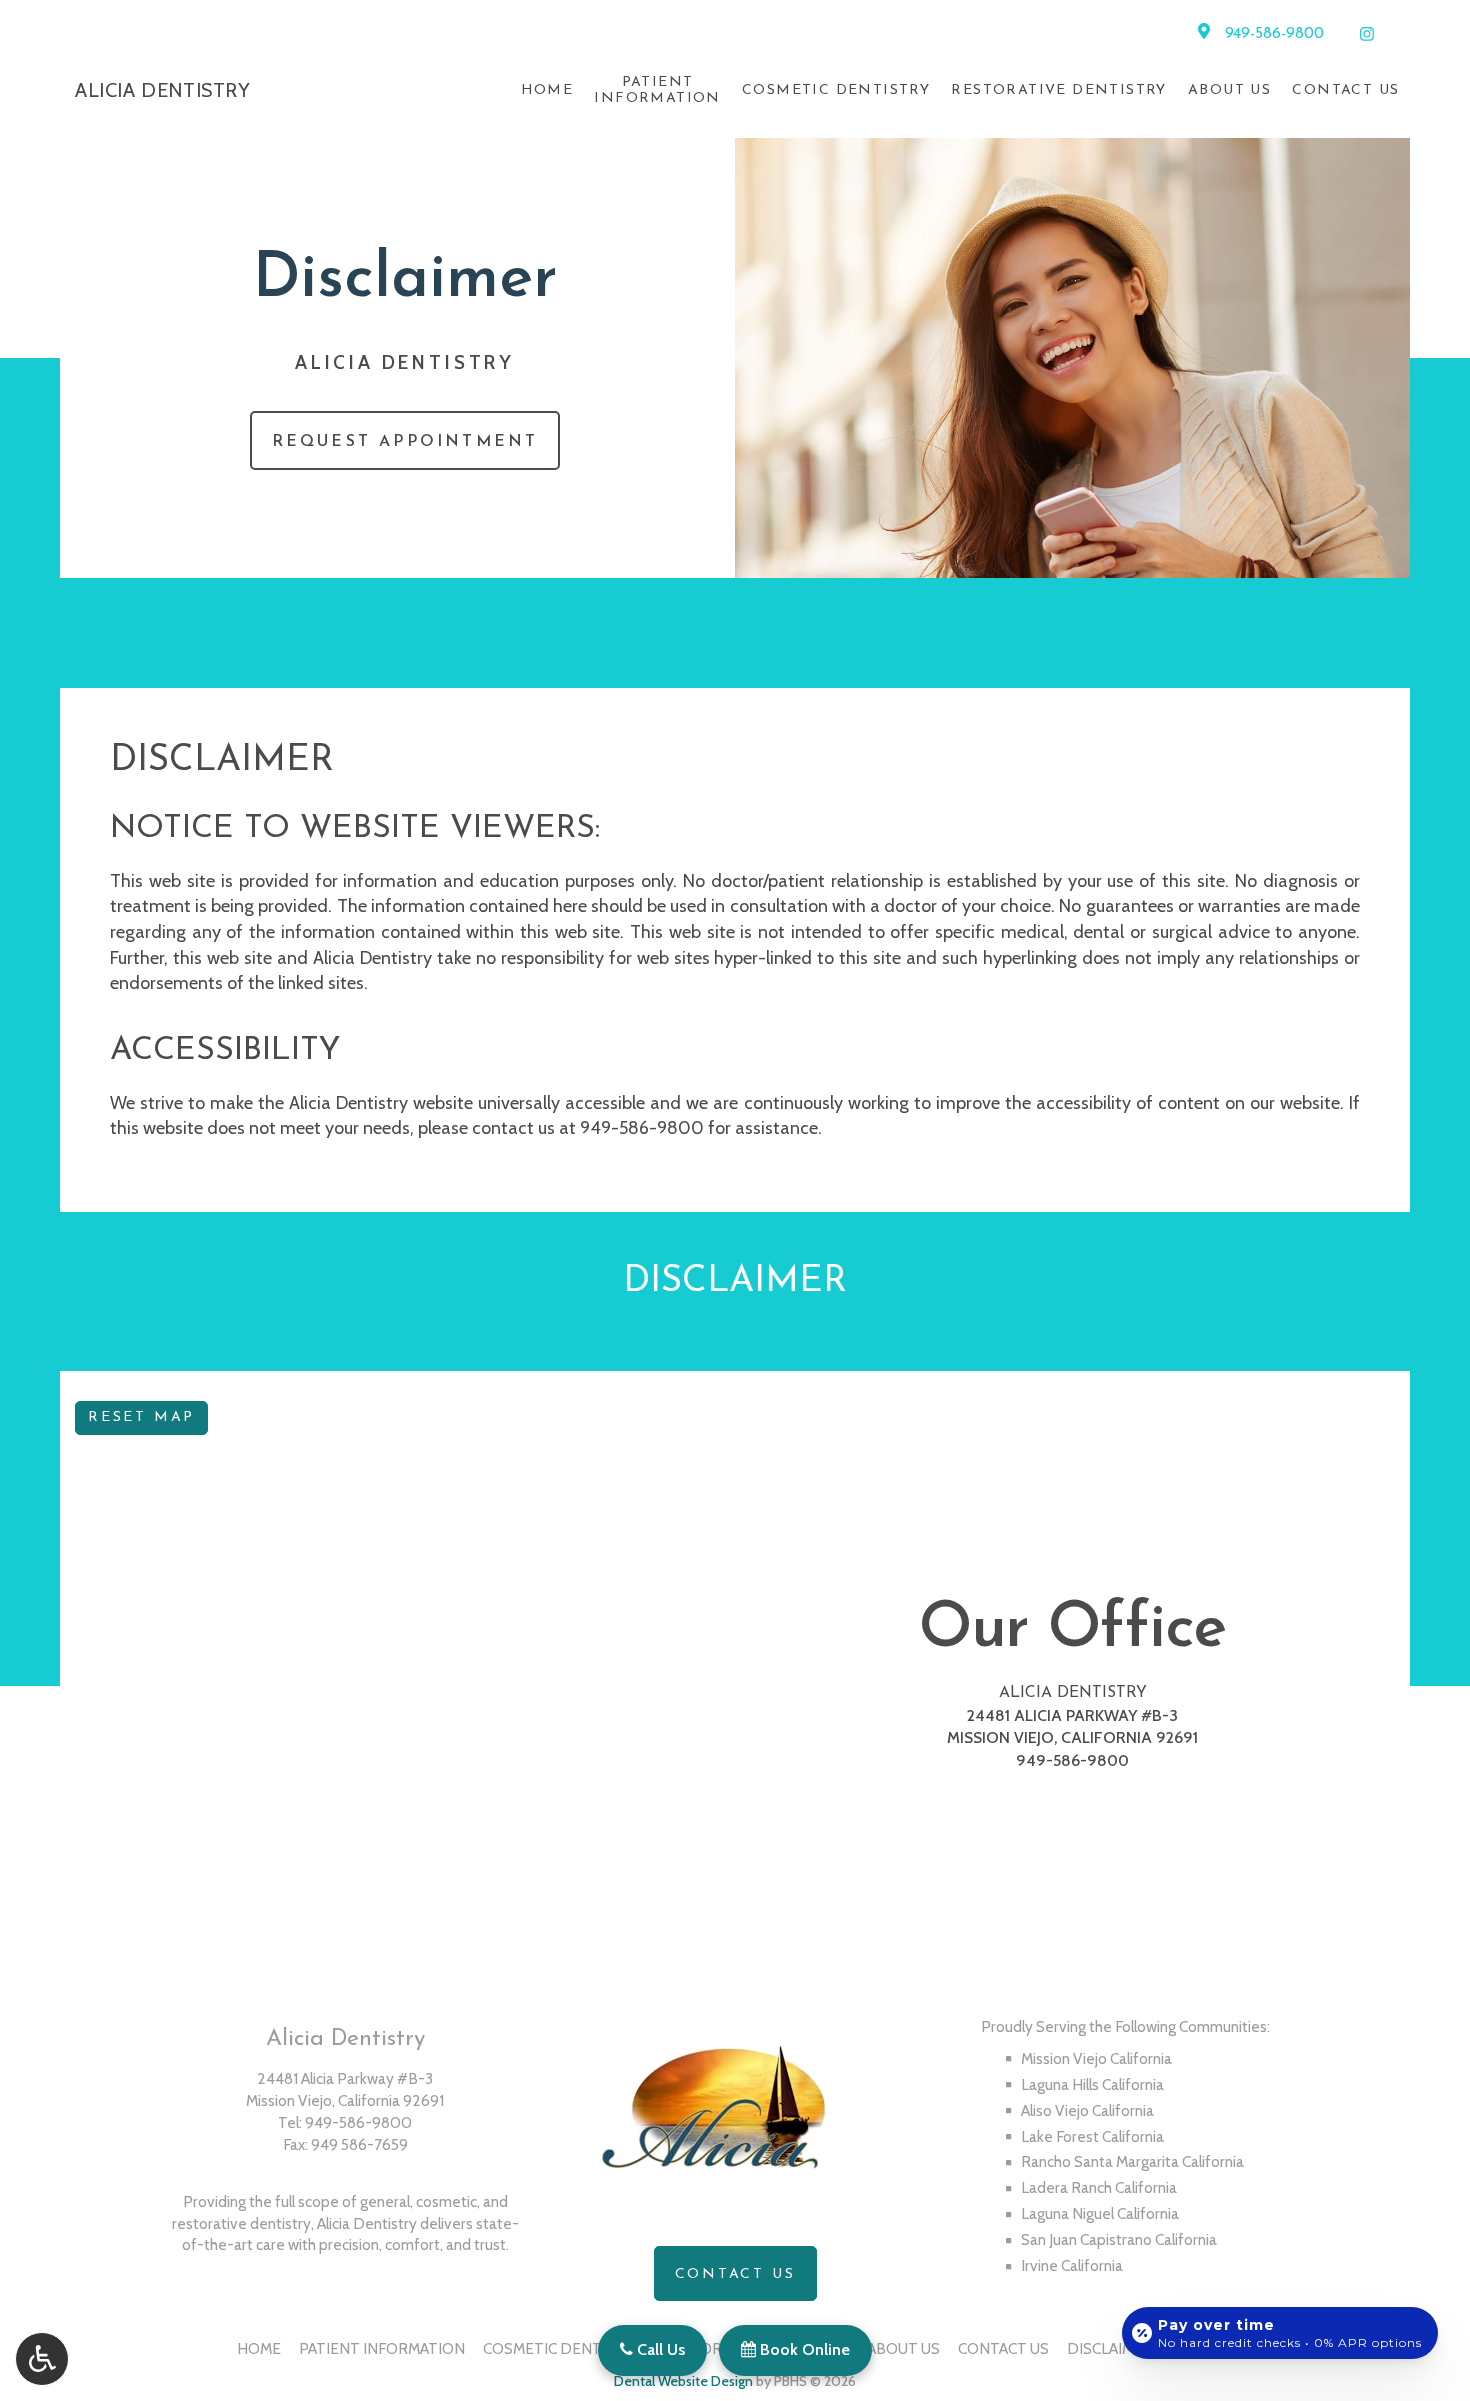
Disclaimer (1110, 2348)
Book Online (803, 2349)
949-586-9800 (1274, 34)
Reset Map (141, 1417)
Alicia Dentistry (1073, 1693)
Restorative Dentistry (1058, 90)
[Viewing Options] (42, 2359)
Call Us (659, 2349)
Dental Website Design (683, 2381)
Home (547, 90)
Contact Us (1345, 90)
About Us (1229, 90)
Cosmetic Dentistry (836, 90)
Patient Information (382, 2348)
